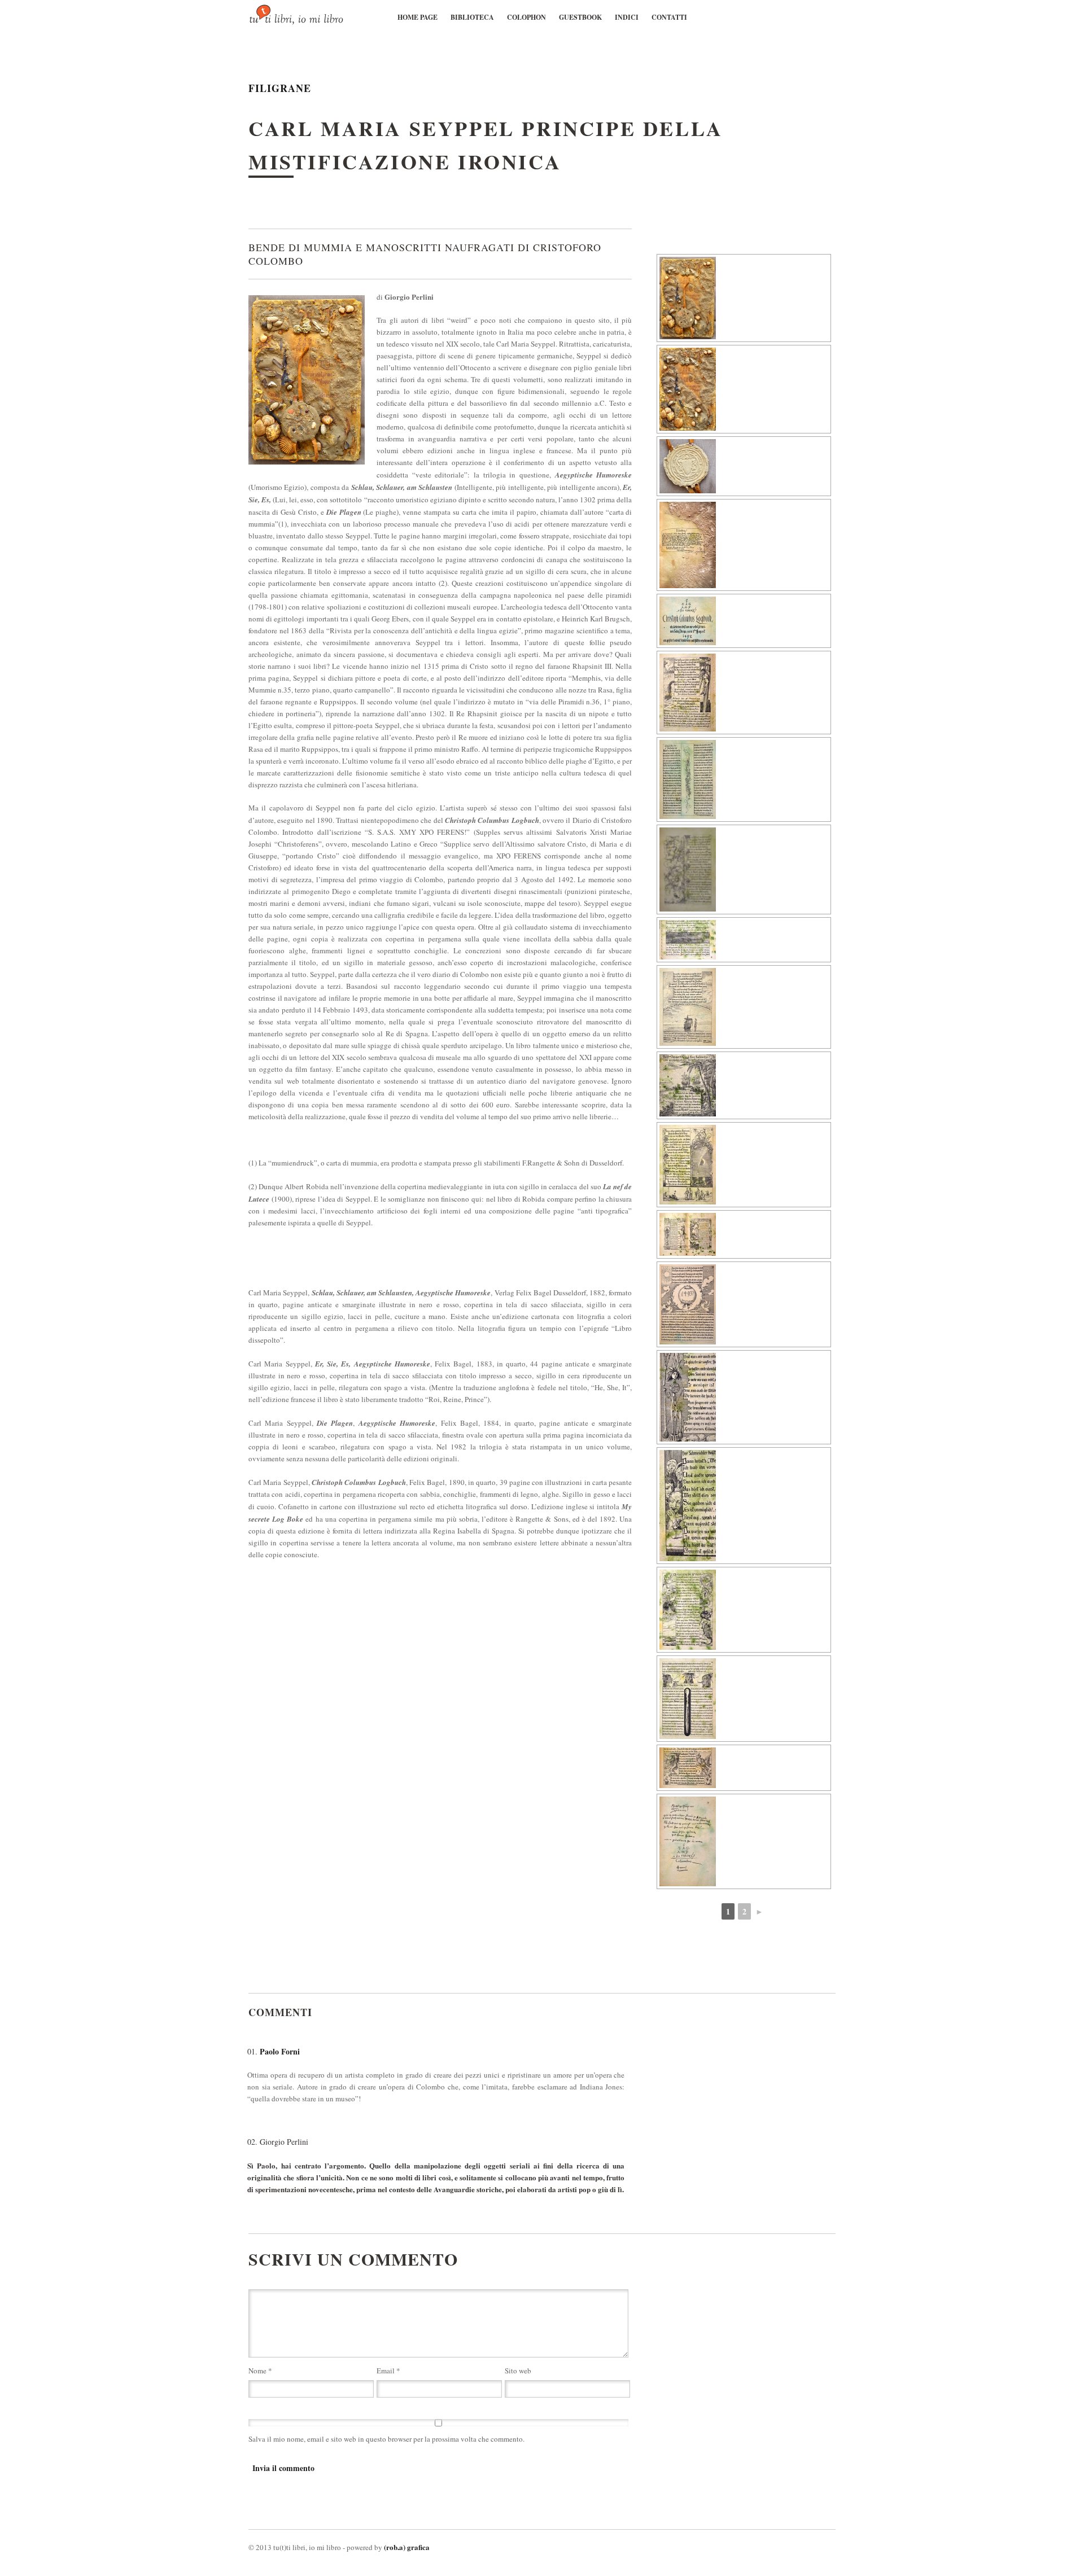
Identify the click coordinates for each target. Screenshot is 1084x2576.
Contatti (669, 17)
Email (388, 2371)
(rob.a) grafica (407, 2547)
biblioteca (472, 17)
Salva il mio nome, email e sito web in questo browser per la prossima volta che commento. (386, 2439)
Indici (627, 17)
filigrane (280, 88)
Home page (418, 17)
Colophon (526, 17)
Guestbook (580, 17)
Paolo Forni (280, 2051)
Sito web (518, 2371)
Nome (260, 2371)
